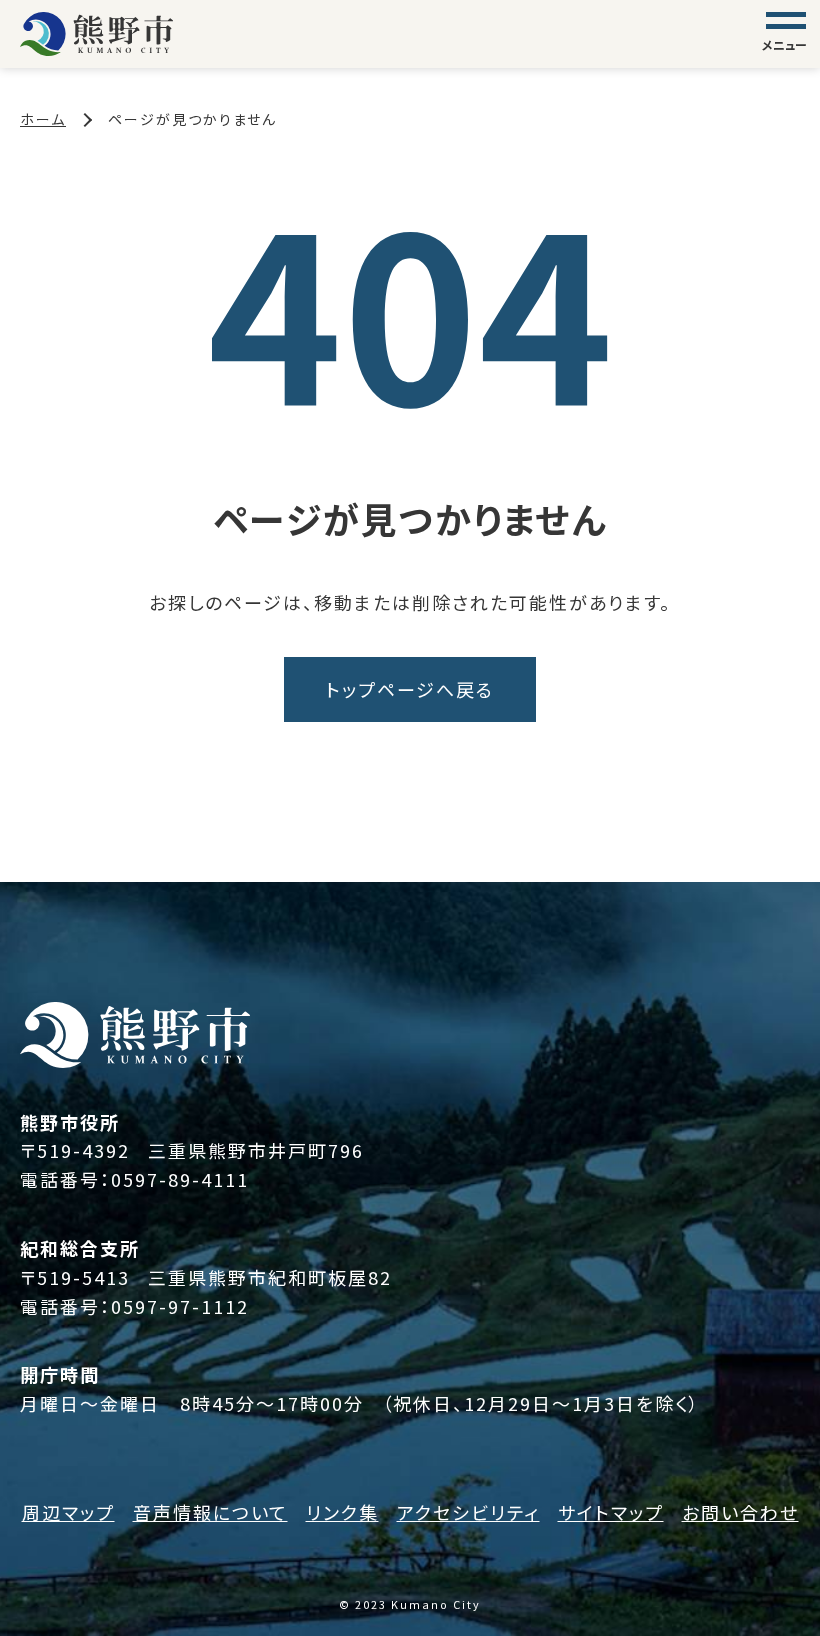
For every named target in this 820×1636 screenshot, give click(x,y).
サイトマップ (611, 1512)
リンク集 (342, 1512)
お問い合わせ (740, 1512)
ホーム (43, 119)
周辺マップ (68, 1512)
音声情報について (210, 1512)
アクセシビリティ (468, 1512)
